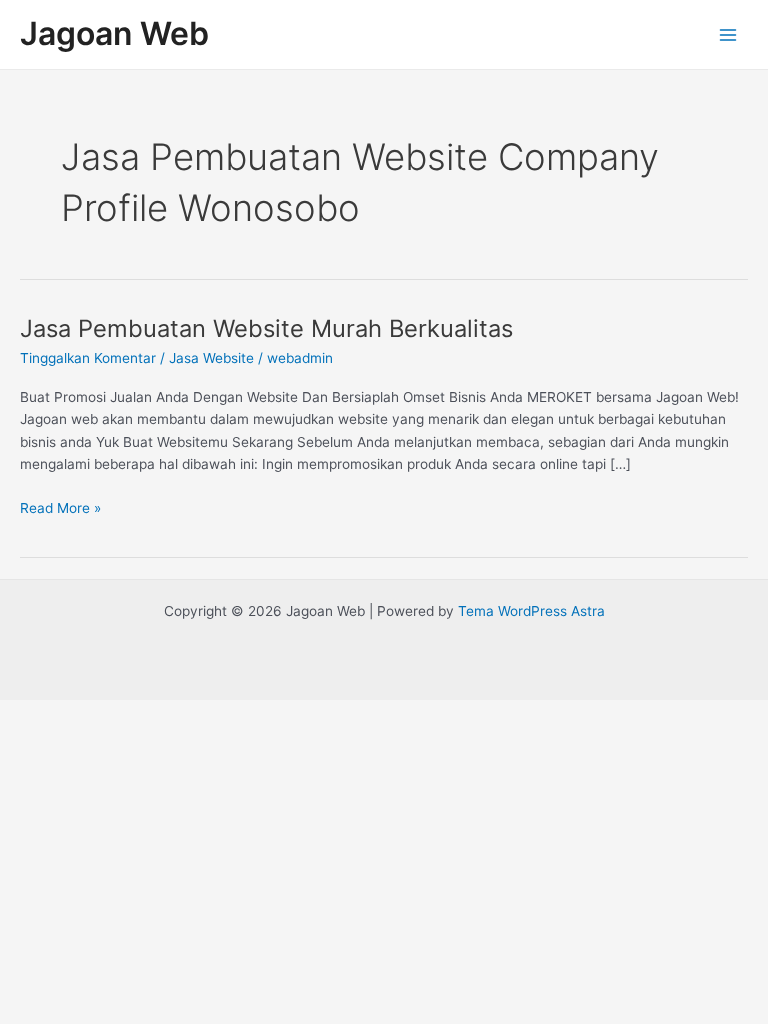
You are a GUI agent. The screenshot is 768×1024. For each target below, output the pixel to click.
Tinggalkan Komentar (88, 358)
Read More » (60, 506)
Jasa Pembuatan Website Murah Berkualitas (266, 328)
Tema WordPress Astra (531, 611)
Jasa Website (211, 358)
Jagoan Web (114, 33)
